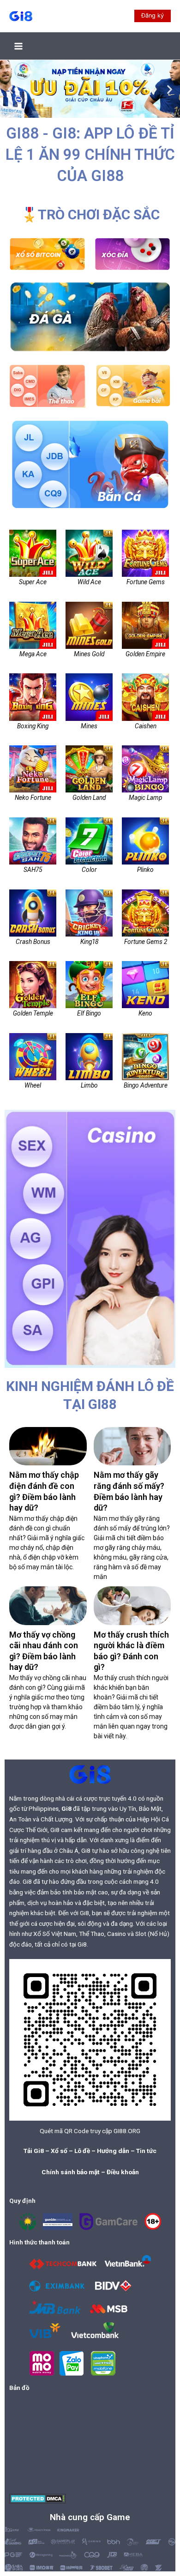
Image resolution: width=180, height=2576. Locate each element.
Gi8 (66, 1808)
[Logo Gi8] (90, 1774)
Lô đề (82, 2151)
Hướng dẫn (113, 2151)
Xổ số (59, 2151)
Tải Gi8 (34, 2151)
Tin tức (146, 2151)
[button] (153, 16)
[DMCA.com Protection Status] (38, 2498)
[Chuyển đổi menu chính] (19, 46)
